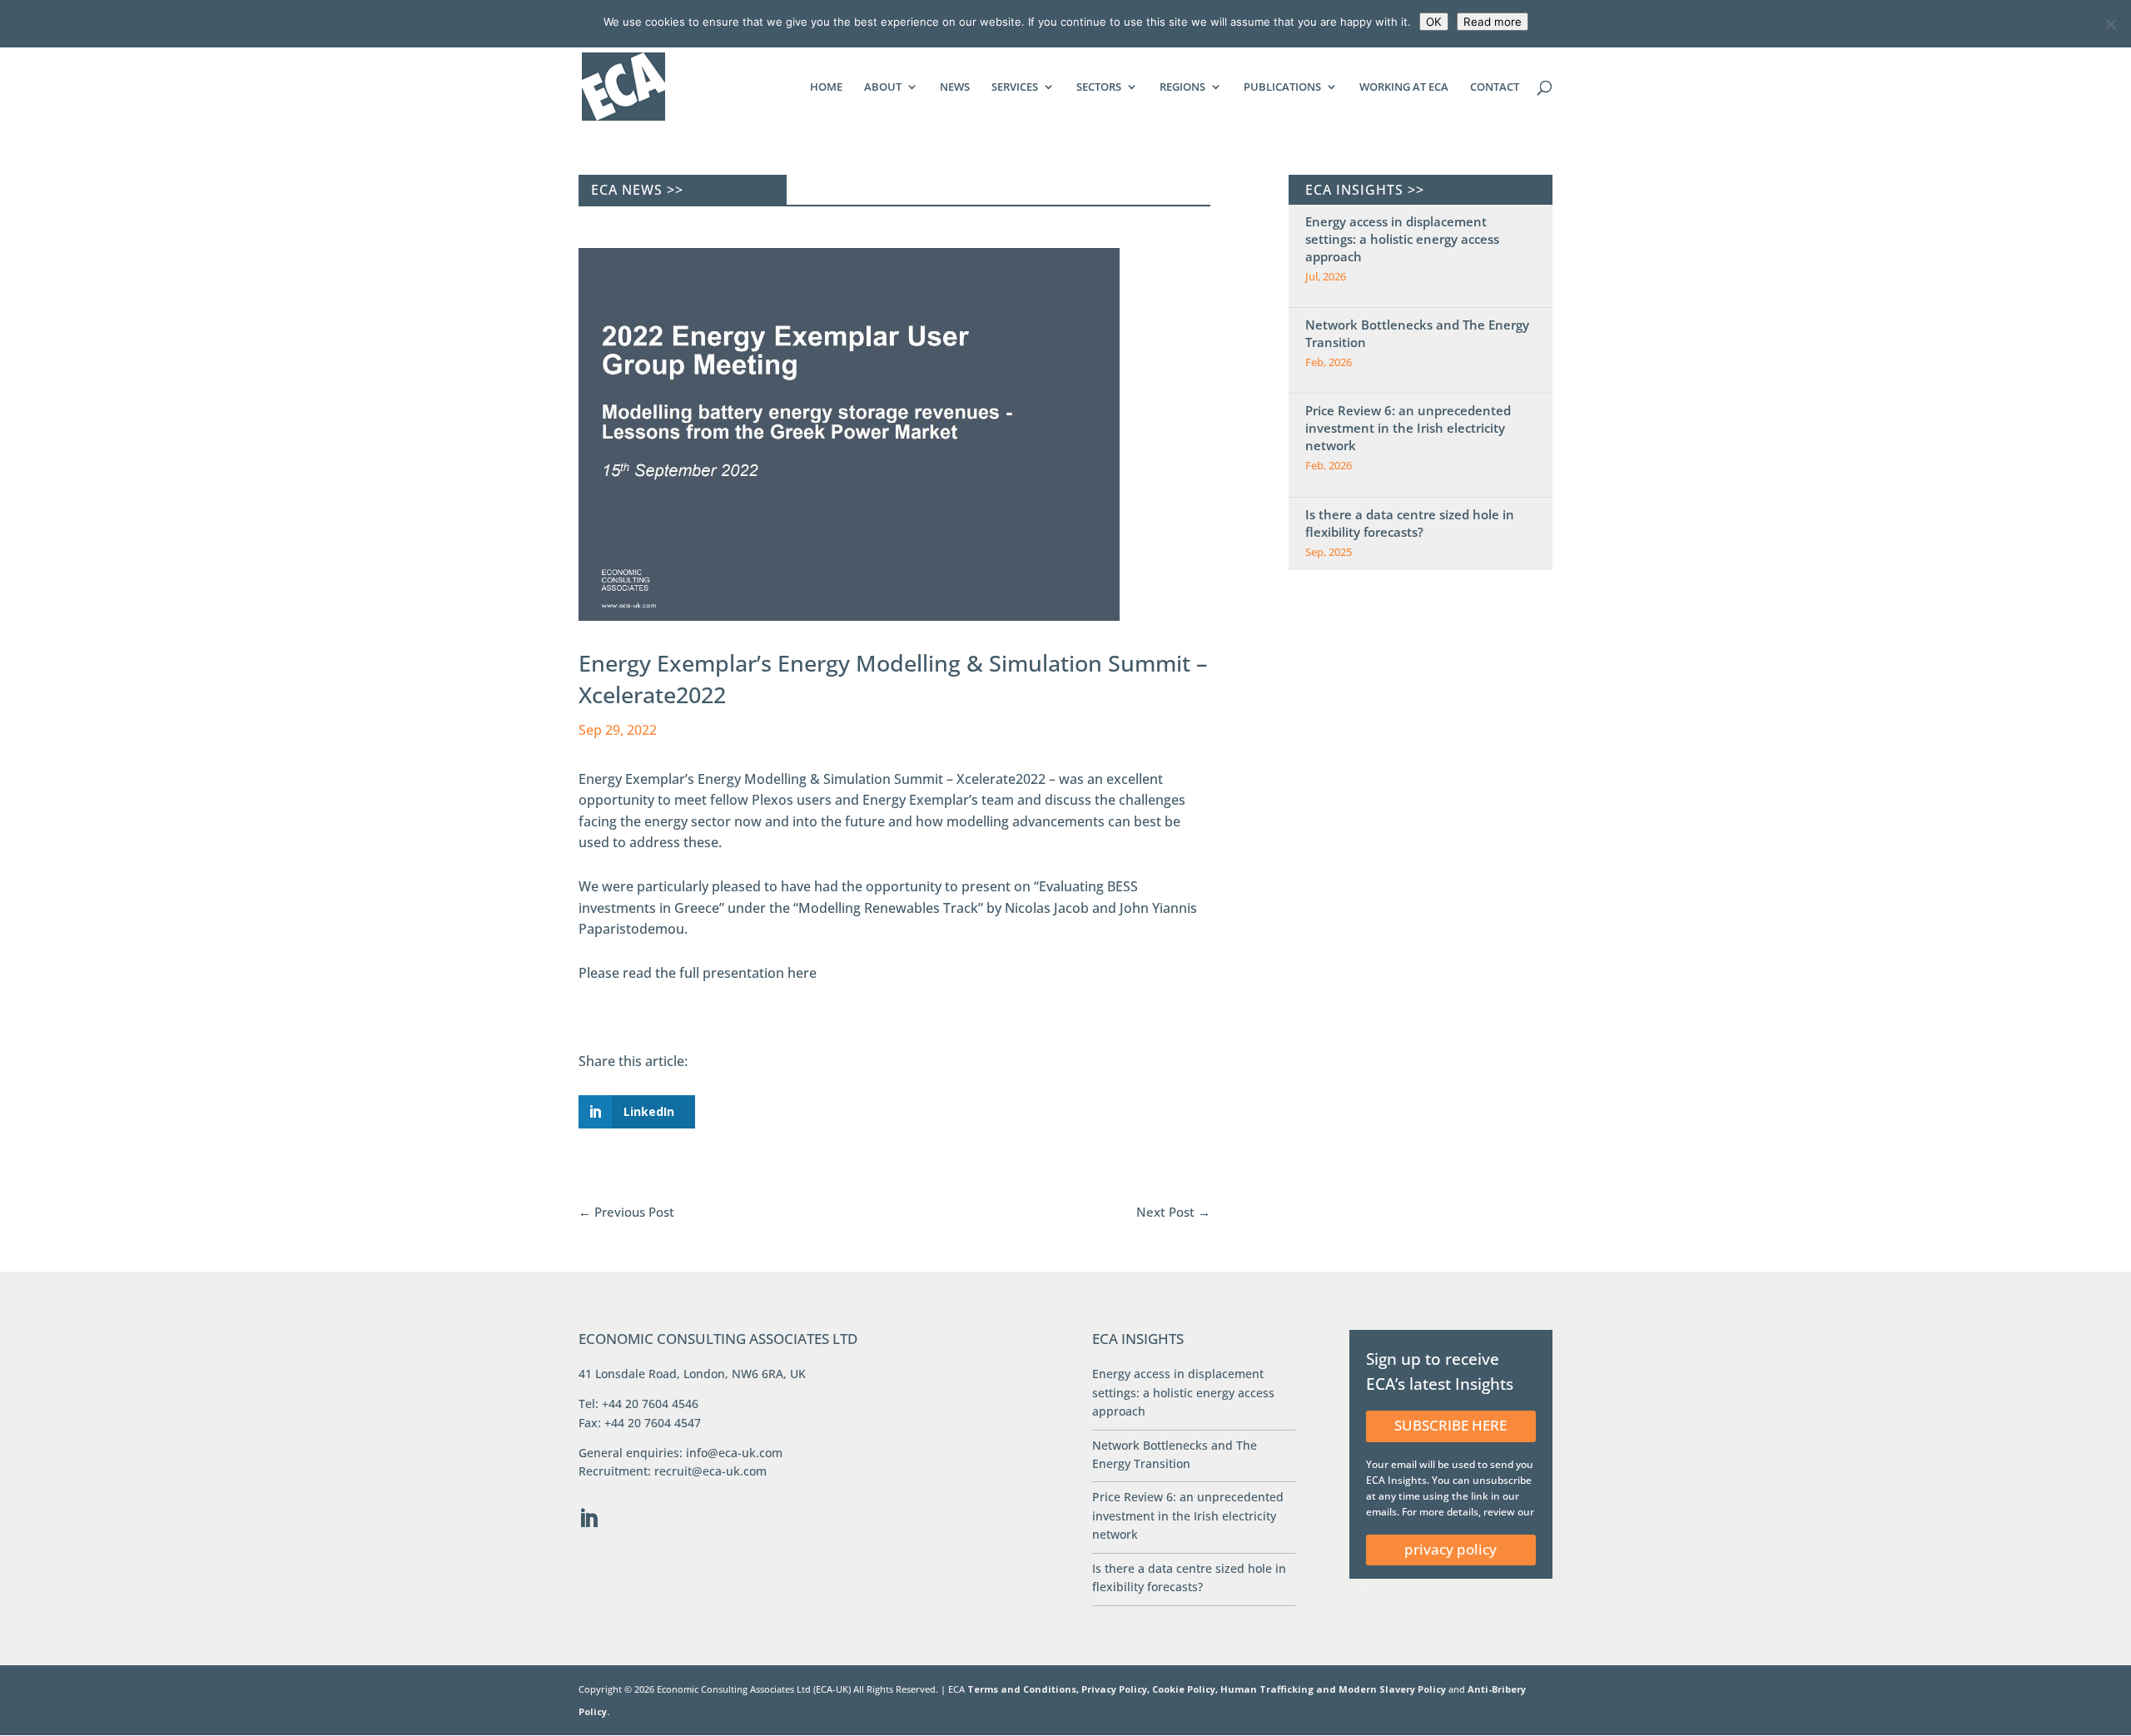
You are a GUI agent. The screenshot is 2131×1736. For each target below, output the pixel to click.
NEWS (955, 87)
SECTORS (1099, 87)
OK (1434, 22)
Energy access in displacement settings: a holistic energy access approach (1402, 239)
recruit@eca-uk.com (710, 1471)
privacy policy (1450, 1549)
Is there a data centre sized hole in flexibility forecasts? (1410, 523)
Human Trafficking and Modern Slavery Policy (1334, 1689)
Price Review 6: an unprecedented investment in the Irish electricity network (1408, 428)
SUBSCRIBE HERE (1450, 1425)
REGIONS (1182, 87)
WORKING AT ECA (1404, 87)
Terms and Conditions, (1023, 1689)
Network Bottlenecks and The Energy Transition (1417, 333)
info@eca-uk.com (734, 1453)
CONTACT (1495, 87)
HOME (826, 87)
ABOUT (883, 87)
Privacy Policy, (1117, 1689)
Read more (1493, 22)
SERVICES (1015, 87)
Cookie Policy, (1186, 1689)
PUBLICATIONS (1282, 87)
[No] (2110, 24)
